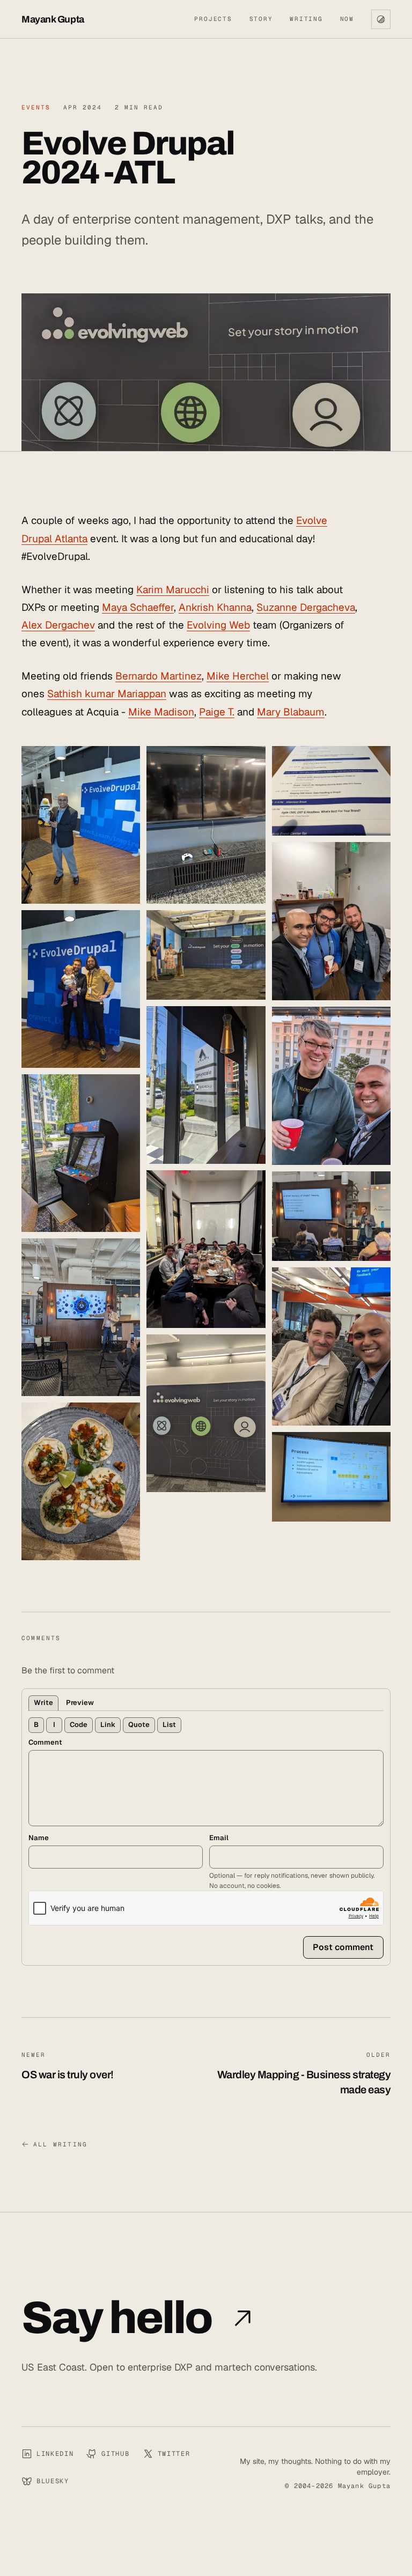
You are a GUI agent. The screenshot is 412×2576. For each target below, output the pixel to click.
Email (219, 1838)
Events (36, 107)
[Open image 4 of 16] (81, 1317)
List (169, 1725)
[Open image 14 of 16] (331, 1216)
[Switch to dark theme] (381, 19)
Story (261, 19)
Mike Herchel (238, 676)
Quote (139, 1725)
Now (347, 19)
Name (39, 1838)
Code (79, 1725)
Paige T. (217, 712)
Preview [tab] (80, 1703)
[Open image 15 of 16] (331, 1346)
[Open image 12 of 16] (331, 921)
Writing (306, 19)
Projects (213, 19)
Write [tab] (43, 1703)
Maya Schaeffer (138, 607)
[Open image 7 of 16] (206, 955)
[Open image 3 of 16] (81, 1153)
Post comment (343, 1947)
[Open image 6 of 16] (206, 825)
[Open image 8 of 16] (206, 1085)
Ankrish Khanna (215, 607)
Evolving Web (218, 625)
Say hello (117, 2318)
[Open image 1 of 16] (81, 825)
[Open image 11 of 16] (331, 791)
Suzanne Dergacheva (306, 607)
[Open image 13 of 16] (331, 1086)
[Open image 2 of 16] (81, 989)
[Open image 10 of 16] (206, 1413)
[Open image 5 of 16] (81, 1481)
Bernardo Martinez (159, 676)
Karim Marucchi (173, 590)
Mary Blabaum (291, 712)
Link (108, 1725)
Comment (45, 1742)
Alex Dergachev (58, 625)
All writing (60, 2144)
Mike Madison (161, 712)
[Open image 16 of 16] (331, 1477)
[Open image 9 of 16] (206, 1249)
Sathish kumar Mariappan (107, 694)
